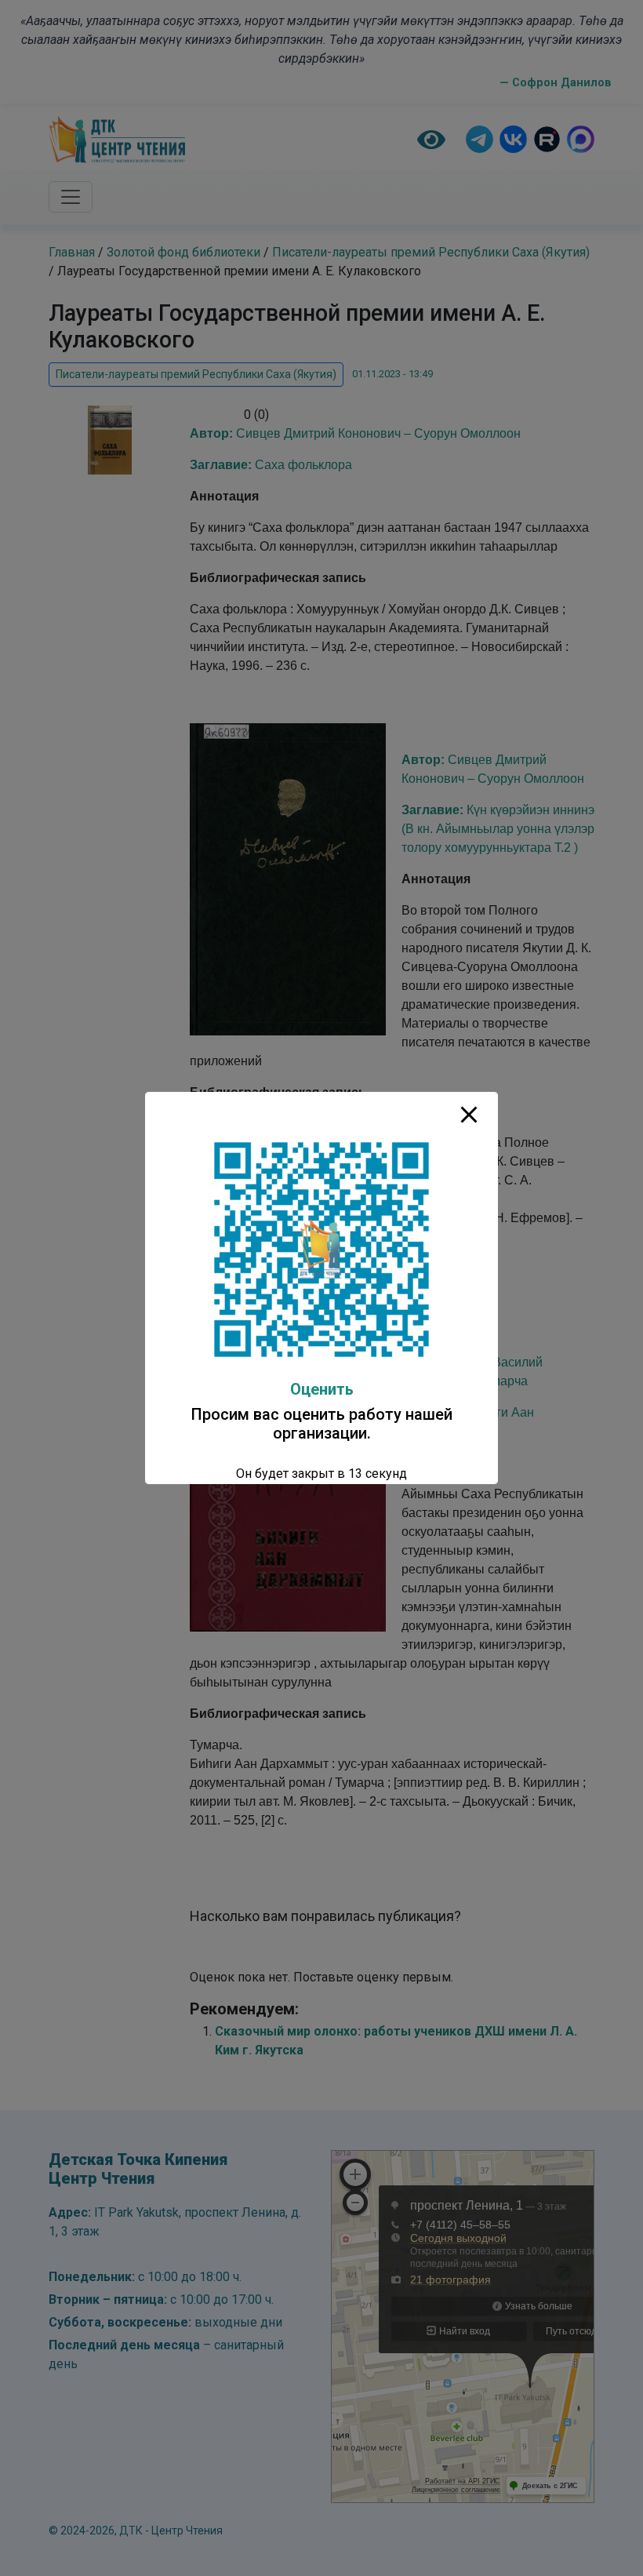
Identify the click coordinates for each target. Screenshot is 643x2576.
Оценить (322, 1389)
